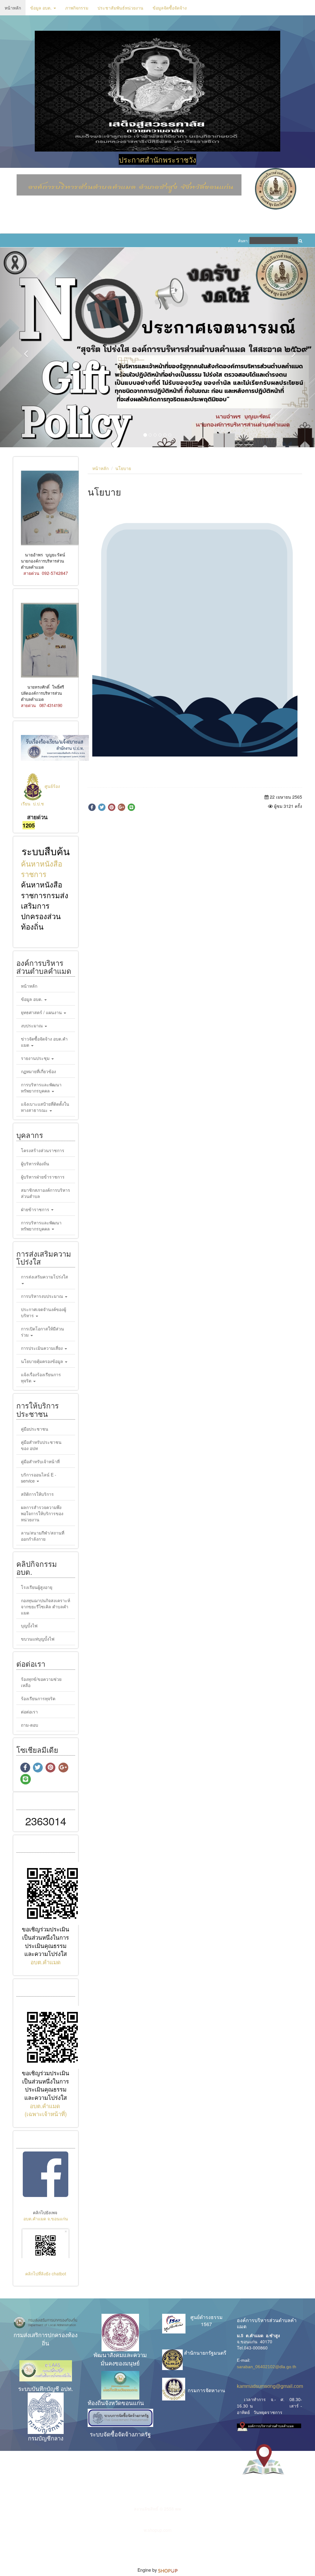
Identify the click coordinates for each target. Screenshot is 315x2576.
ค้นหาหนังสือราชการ (42, 796)
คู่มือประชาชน (35, 1357)
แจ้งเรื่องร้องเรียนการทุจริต (41, 1306)
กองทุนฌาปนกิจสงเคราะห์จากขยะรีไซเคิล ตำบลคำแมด (46, 1534)
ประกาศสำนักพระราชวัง (157, 159)
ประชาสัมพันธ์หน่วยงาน (120, 8)
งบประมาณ (32, 954)
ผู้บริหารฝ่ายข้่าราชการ (43, 1104)
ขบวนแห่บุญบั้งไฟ (38, 1567)
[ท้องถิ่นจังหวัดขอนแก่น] (120, 2313)
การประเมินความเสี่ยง (42, 1276)
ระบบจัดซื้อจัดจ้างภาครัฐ (120, 2362)
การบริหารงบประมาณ (43, 1224)
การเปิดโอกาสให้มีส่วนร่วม (42, 1260)
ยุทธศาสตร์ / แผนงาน (42, 940)
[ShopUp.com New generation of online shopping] (168, 2498)
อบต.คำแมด (46, 1890)
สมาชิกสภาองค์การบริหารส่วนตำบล (46, 1121)
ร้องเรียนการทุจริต (38, 1626)
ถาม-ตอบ (30, 1653)
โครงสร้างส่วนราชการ (43, 1078)
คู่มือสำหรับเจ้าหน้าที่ (40, 1389)
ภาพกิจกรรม (77, 8)
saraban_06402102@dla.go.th (267, 2294)
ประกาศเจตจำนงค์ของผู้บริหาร (44, 1240)
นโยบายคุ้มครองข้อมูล (43, 1289)
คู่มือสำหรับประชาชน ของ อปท (41, 1373)
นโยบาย (123, 396)
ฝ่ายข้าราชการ (36, 1137)
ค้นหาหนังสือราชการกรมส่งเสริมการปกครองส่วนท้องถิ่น (45, 833)
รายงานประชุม (36, 986)
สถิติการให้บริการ (37, 1422)
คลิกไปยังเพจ (46, 2140)
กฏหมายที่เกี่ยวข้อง (38, 999)
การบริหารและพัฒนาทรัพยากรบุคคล (41, 1016)
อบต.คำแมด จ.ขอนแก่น (46, 2147)
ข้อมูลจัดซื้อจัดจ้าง (170, 8)
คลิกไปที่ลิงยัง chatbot (46, 2202)
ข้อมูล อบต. (42, 8)
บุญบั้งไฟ (29, 1554)
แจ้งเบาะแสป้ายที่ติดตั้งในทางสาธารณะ (45, 1035)
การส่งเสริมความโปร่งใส (44, 1205)
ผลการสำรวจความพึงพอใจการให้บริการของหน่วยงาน (42, 1441)
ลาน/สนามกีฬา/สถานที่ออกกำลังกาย (43, 1464)
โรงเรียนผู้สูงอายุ (37, 1515)
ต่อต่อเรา (29, 1639)
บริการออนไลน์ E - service (39, 1405)
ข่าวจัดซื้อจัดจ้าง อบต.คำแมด (44, 970)
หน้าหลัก (13, 8)
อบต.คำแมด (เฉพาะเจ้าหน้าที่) (46, 2038)
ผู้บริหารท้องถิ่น (35, 1091)
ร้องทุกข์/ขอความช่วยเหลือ (41, 1610)
